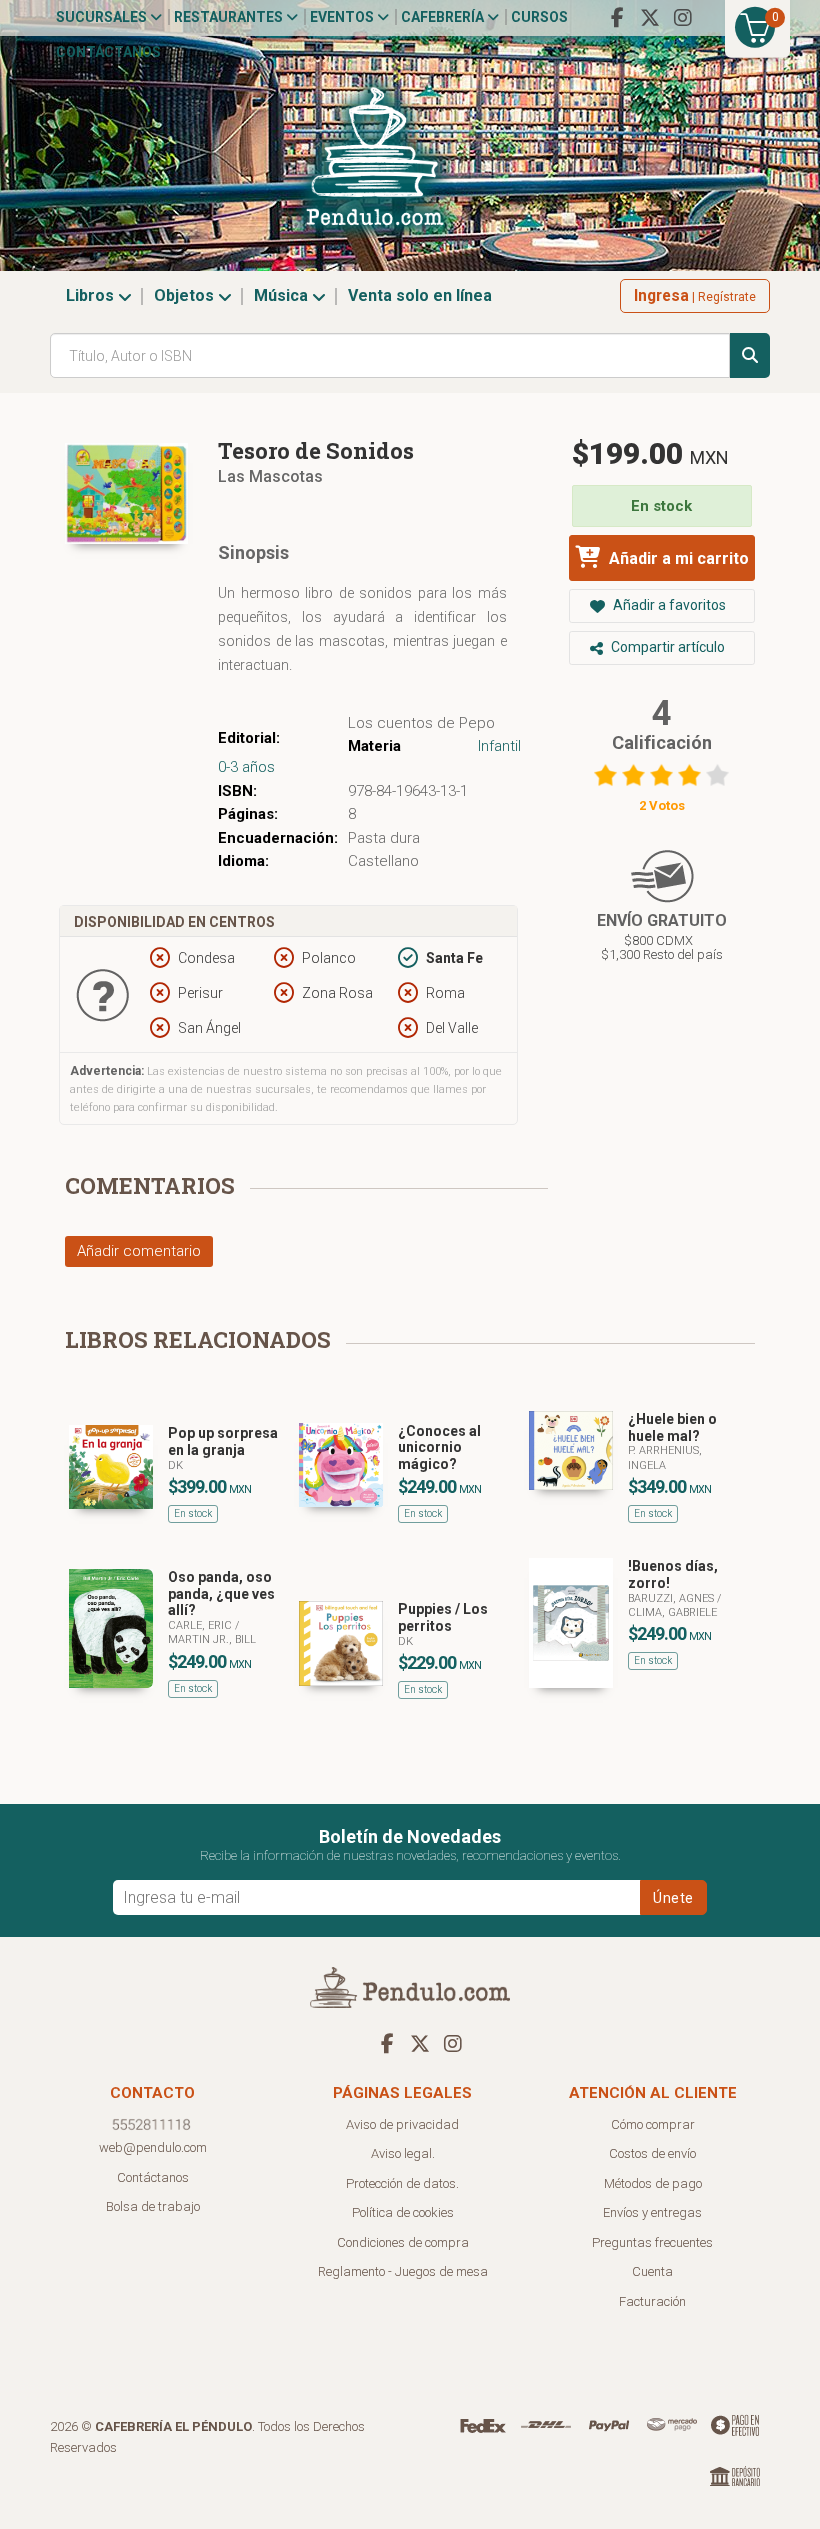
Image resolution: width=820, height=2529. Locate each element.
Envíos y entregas (652, 2212)
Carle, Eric (201, 1625)
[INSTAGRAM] (683, 18)
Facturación (652, 2301)
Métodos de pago (653, 2183)
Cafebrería (444, 17)
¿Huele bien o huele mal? (672, 1427)
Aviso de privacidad (402, 2124)
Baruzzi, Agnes (672, 1598)
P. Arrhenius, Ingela (665, 1457)
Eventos (343, 17)
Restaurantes (230, 17)
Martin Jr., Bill (212, 1639)
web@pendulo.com (153, 2147)
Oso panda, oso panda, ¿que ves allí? (221, 1594)
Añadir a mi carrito (677, 558)
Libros (92, 295)
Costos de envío (652, 2153)
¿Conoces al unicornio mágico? (439, 1448)
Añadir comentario (139, 1251)
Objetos (186, 295)
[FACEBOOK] (617, 18)
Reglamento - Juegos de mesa (403, 2271)
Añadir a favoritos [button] (668, 605)
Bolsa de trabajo (153, 2206)
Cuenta (652, 2271)
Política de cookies (403, 2212)
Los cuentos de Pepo (421, 723)
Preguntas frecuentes (652, 2242)
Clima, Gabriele (672, 1612)
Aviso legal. (403, 2153)
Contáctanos (108, 52)
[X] (650, 18)
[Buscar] (750, 355)
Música (283, 295)
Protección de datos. (402, 2183)
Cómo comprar (653, 2124)
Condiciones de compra (403, 2242)
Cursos (539, 17)
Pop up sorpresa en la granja (223, 1441)
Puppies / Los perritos (443, 1617)
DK (175, 1465)
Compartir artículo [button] (666, 647)
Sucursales (103, 17)
